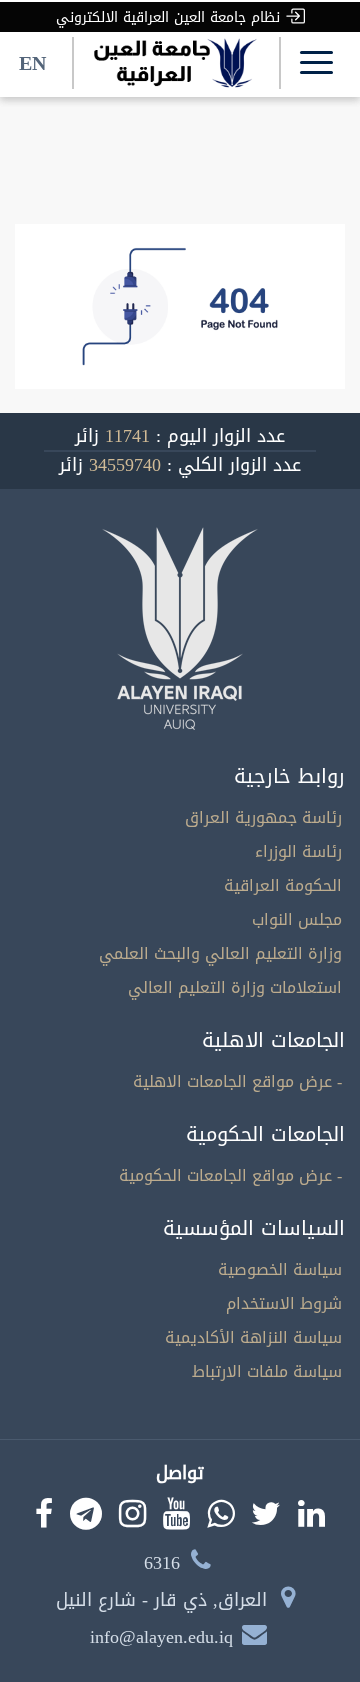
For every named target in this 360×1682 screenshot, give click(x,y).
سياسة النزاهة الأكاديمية (253, 1337)
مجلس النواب (297, 919)
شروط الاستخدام (284, 1303)
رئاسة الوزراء (298, 851)
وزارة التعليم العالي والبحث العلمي (220, 953)
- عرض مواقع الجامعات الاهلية (237, 1081)
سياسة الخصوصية (280, 1269)
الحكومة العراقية (283, 885)
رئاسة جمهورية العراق (263, 817)
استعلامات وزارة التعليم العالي (235, 987)
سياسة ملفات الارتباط (267, 1371)
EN (32, 63)
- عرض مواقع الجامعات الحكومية (230, 1175)
